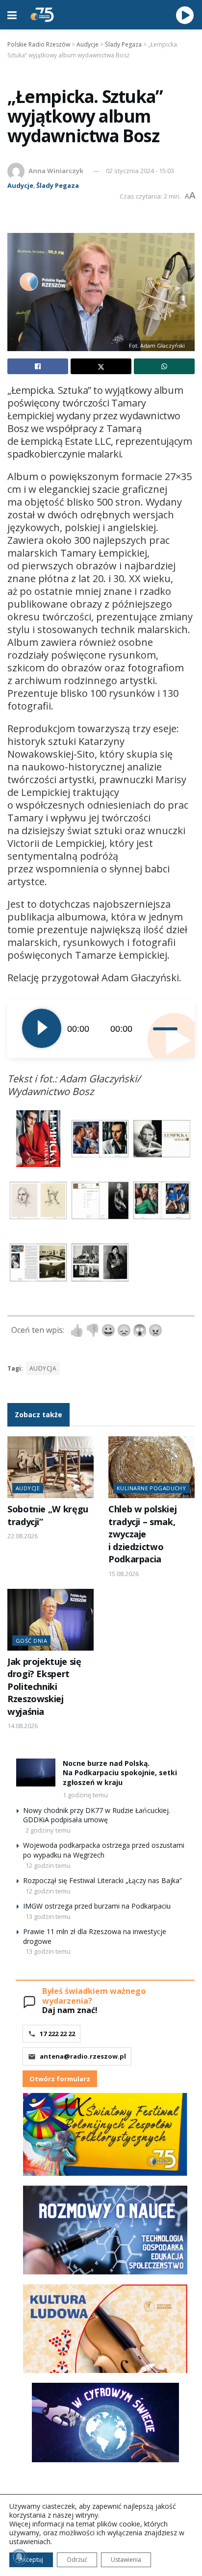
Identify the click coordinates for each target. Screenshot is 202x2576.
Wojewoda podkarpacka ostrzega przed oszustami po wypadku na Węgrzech (104, 1850)
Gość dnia (31, 1641)
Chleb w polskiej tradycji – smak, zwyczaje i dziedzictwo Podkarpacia (142, 1534)
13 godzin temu (48, 1916)
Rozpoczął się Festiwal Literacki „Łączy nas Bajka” (102, 1880)
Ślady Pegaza (58, 185)
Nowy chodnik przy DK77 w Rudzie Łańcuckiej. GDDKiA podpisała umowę (97, 1815)
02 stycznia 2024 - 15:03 (140, 171)
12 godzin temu (48, 1865)
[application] (101, 1028)
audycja (43, 1368)
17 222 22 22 (57, 2034)
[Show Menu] (12, 15)
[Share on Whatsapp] (164, 366)
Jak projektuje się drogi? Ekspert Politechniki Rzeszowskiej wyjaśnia (44, 1686)
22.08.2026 (23, 1536)
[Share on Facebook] (38, 366)
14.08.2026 (23, 1726)
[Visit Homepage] (42, 15)
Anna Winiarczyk (56, 171)
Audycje (20, 185)
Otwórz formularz (60, 2079)
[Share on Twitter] (101, 366)
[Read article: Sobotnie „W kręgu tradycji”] (50, 1467)
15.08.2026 (124, 1574)
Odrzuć (77, 2560)
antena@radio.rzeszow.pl (83, 2056)
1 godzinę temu (85, 1795)
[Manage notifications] (19, 2557)
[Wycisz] (146, 1028)
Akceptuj (31, 2560)
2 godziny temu (48, 1830)
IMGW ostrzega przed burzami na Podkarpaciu (97, 1906)
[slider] (166, 1028)
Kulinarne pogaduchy (151, 1488)
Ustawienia (126, 2560)
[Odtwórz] (42, 1028)
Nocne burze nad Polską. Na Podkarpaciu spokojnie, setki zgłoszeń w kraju (120, 1773)
